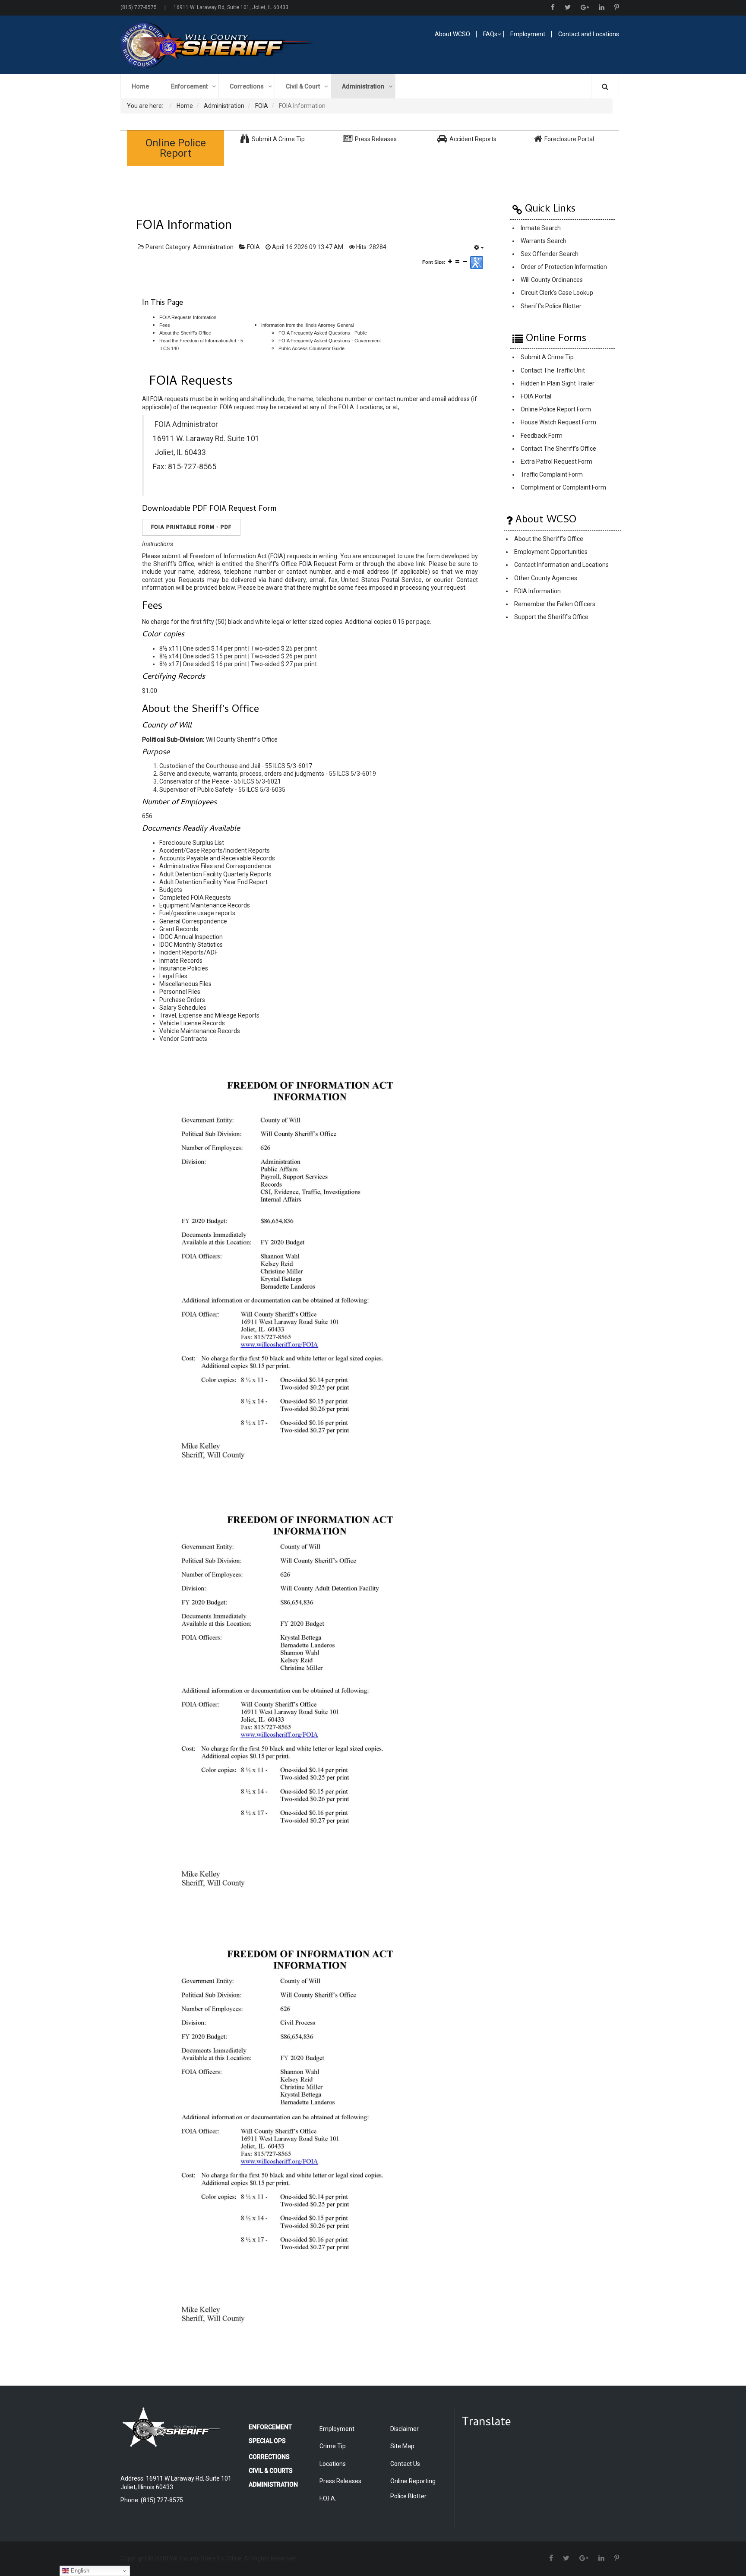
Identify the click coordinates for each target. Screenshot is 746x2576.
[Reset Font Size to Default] (457, 261)
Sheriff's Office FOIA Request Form (304, 564)
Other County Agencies (546, 578)
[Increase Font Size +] (450, 261)
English (79, 2571)
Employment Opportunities (551, 552)
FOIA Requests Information (188, 317)
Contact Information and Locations (561, 565)
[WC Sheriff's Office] (242, 45)
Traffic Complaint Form (552, 474)
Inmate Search (541, 228)
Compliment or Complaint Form (563, 488)
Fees (165, 325)
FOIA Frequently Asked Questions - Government (330, 341)
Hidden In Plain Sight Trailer (558, 383)
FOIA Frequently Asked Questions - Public (323, 333)
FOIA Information (537, 591)
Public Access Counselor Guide (311, 348)
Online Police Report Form (556, 410)
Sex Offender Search (550, 254)
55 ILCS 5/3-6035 (262, 790)
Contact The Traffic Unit (553, 370)
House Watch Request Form (558, 423)
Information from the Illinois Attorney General (307, 325)
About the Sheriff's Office (185, 333)
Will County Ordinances (552, 280)
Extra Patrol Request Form (556, 461)
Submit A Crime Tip (547, 357)
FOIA (253, 247)
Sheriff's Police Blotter (551, 306)
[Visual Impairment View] (477, 262)
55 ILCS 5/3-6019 (352, 774)
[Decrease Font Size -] (465, 261)
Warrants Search (544, 241)
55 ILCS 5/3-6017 (289, 766)
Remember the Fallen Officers (555, 604)
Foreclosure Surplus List (192, 843)
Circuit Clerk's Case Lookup (557, 293)
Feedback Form (542, 436)
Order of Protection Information (564, 267)
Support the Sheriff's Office (551, 617)
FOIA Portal (536, 396)
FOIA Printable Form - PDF (191, 527)
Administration (213, 247)
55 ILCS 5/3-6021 (258, 781)
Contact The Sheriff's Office (558, 449)
